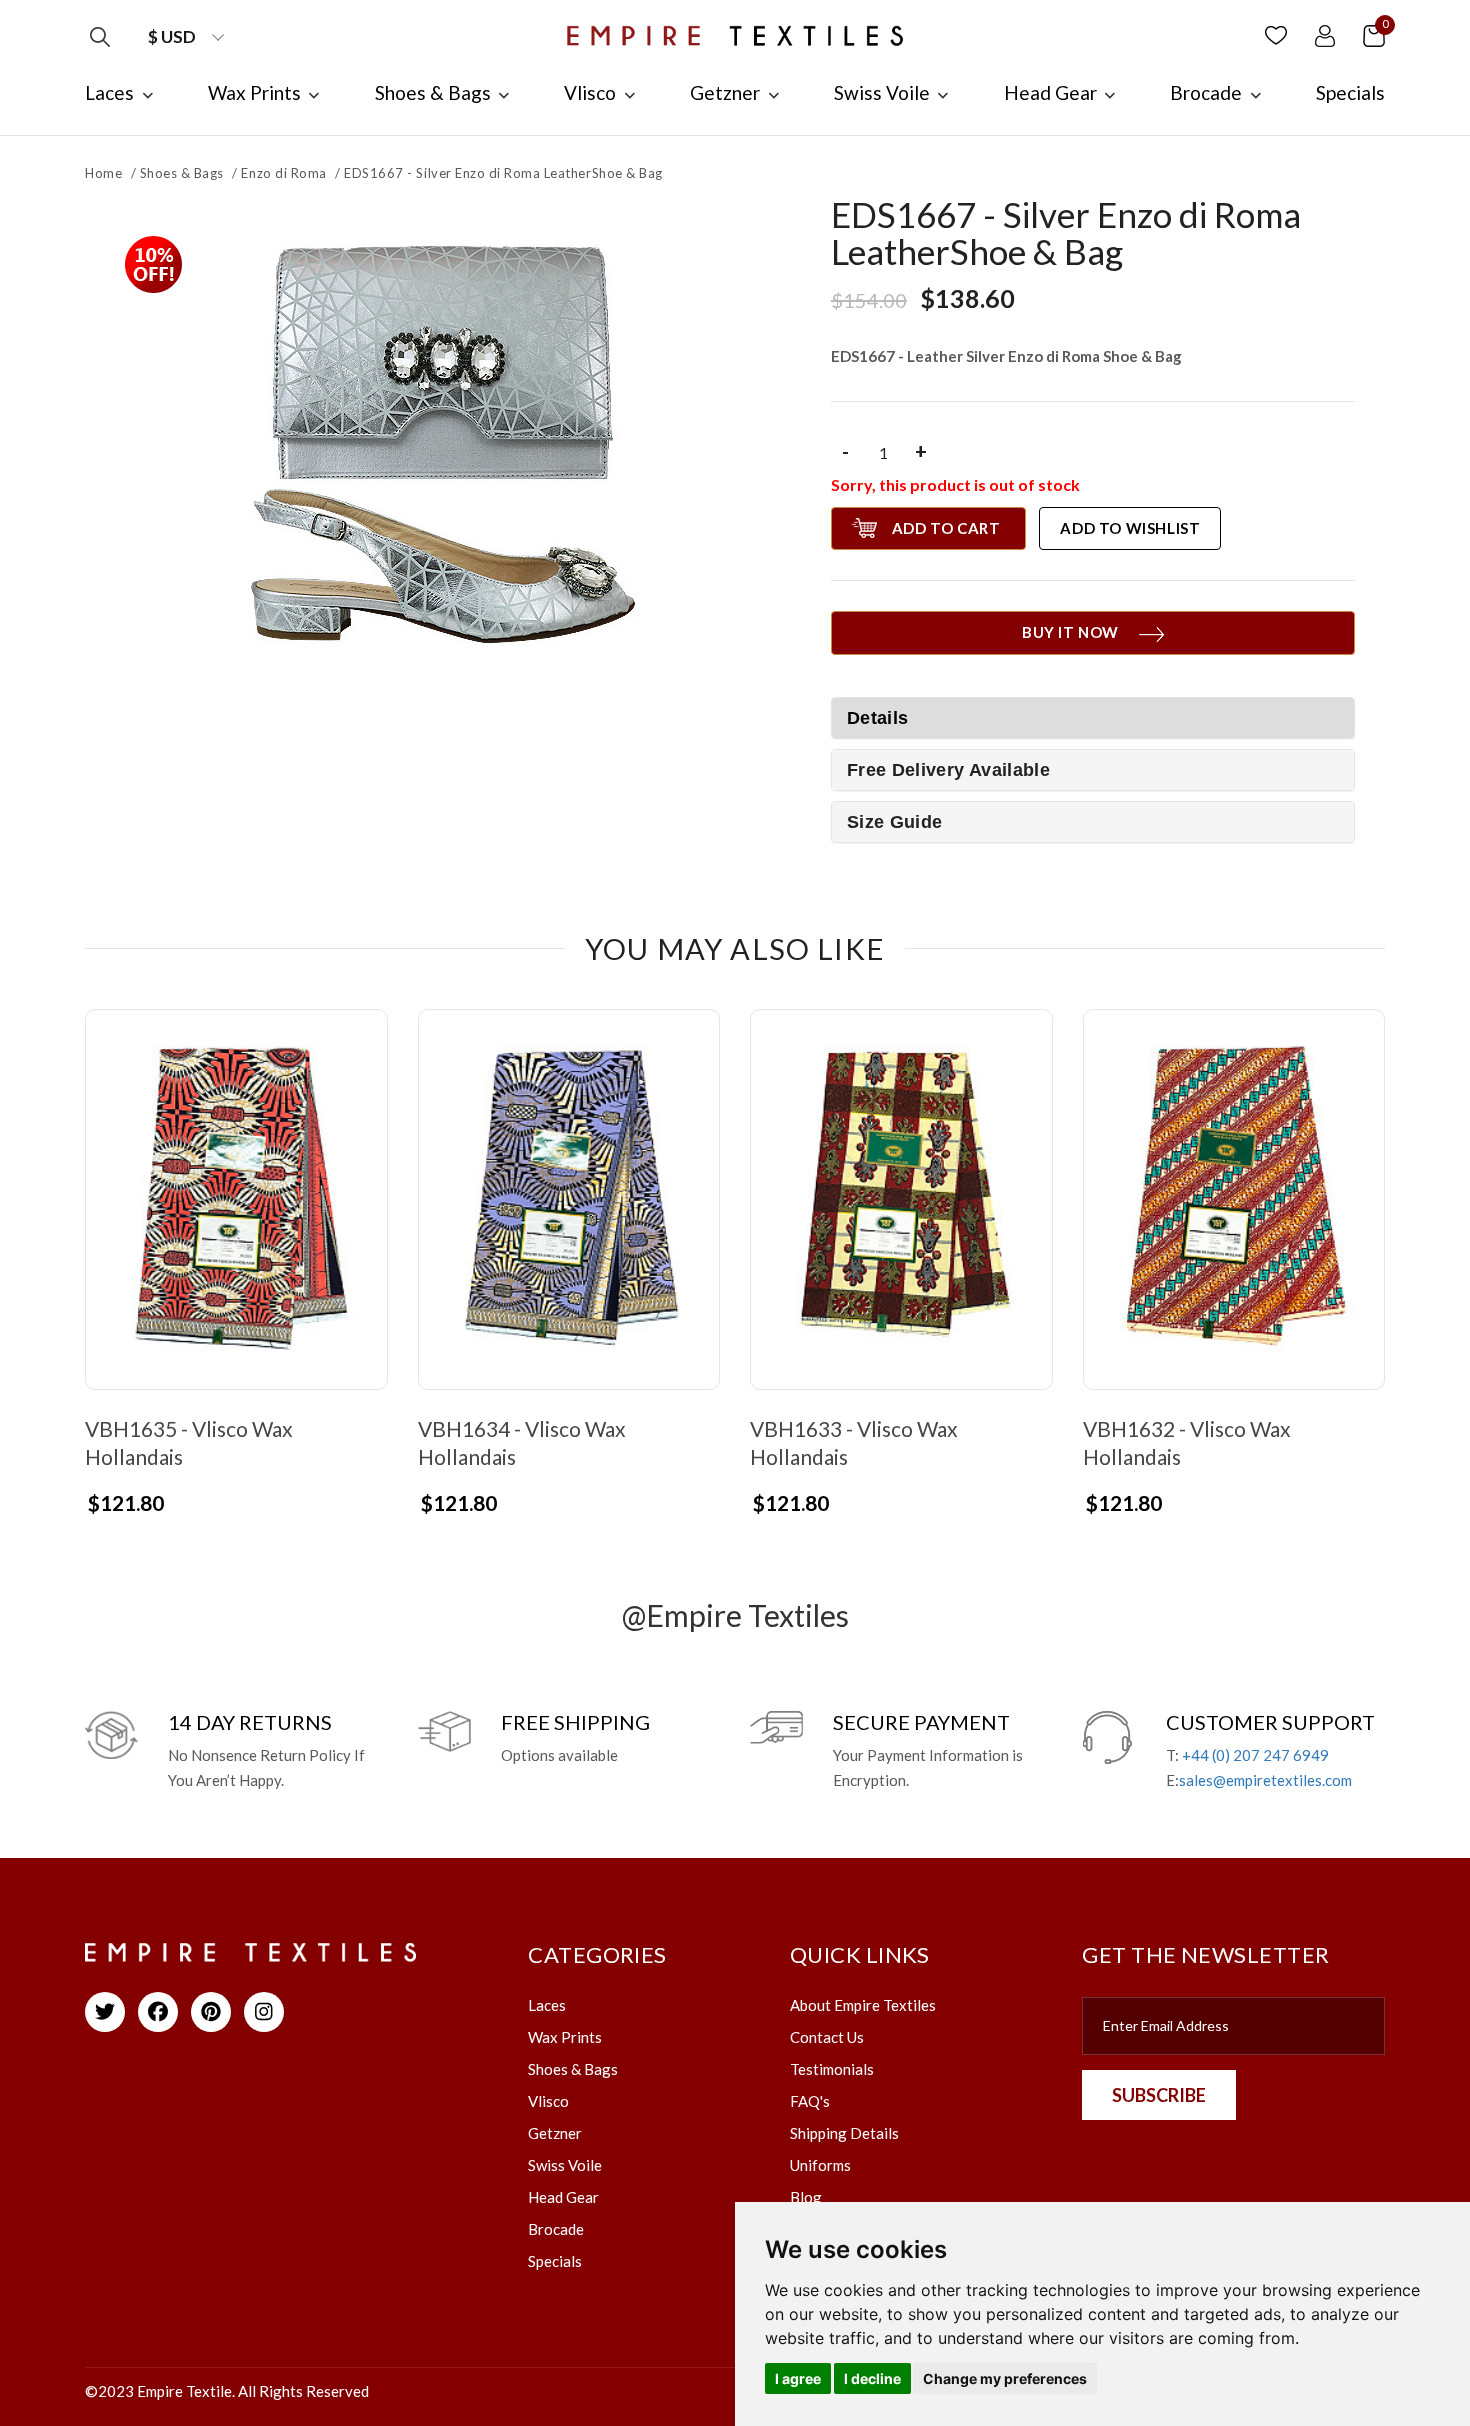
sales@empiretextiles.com (1265, 1780)
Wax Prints (565, 2037)
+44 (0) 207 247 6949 (1255, 1755)
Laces (547, 2005)
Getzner (555, 2133)
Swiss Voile (565, 2165)
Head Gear (563, 2197)
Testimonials (832, 2069)
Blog (806, 2197)
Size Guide (895, 822)
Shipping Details (844, 2133)
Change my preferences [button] (1005, 2378)
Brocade (556, 2229)
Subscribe (1159, 2095)
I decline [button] (872, 2378)
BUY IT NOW (1070, 632)
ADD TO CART (946, 528)
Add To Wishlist (1130, 528)
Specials (555, 2261)
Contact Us (827, 2037)
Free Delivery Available (948, 770)
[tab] (1093, 770)
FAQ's (810, 2101)
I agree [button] (798, 2378)
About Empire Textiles (863, 2005)
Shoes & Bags (182, 173)
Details (878, 718)
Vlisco (548, 2101)
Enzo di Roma (283, 173)
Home (103, 173)
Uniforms (820, 2165)
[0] (1374, 34)
